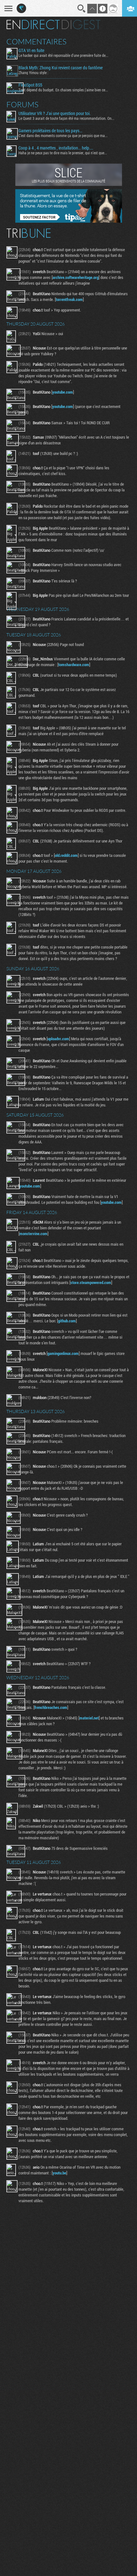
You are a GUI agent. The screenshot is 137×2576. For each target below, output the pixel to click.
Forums (22, 104)
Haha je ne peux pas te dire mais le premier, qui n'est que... (63, 153)
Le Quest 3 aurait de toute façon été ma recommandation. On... (66, 118)
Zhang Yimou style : (33, 73)
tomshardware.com (74, 665)
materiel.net (89, 1718)
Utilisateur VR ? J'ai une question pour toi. (54, 113)
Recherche (82, 9)
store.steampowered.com (91, 1282)
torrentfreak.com (69, 299)
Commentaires (36, 42)
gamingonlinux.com (63, 1353)
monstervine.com (33, 1234)
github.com (67, 1321)
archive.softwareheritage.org (76, 277)
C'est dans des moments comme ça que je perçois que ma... (63, 135)
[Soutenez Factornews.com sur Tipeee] (69, 221)
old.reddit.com (66, 855)
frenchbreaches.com (51, 1707)
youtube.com (63, 392)
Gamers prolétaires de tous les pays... (50, 131)
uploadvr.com (58, 1039)
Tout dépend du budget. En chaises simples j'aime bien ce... (63, 90)
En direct (33, 25)
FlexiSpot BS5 (30, 85)
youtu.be (59, 2173)
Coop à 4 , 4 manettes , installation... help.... (56, 148)
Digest (81, 25)
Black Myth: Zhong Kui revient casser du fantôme (61, 68)
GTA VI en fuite (31, 50)
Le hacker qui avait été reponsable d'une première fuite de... (63, 55)
